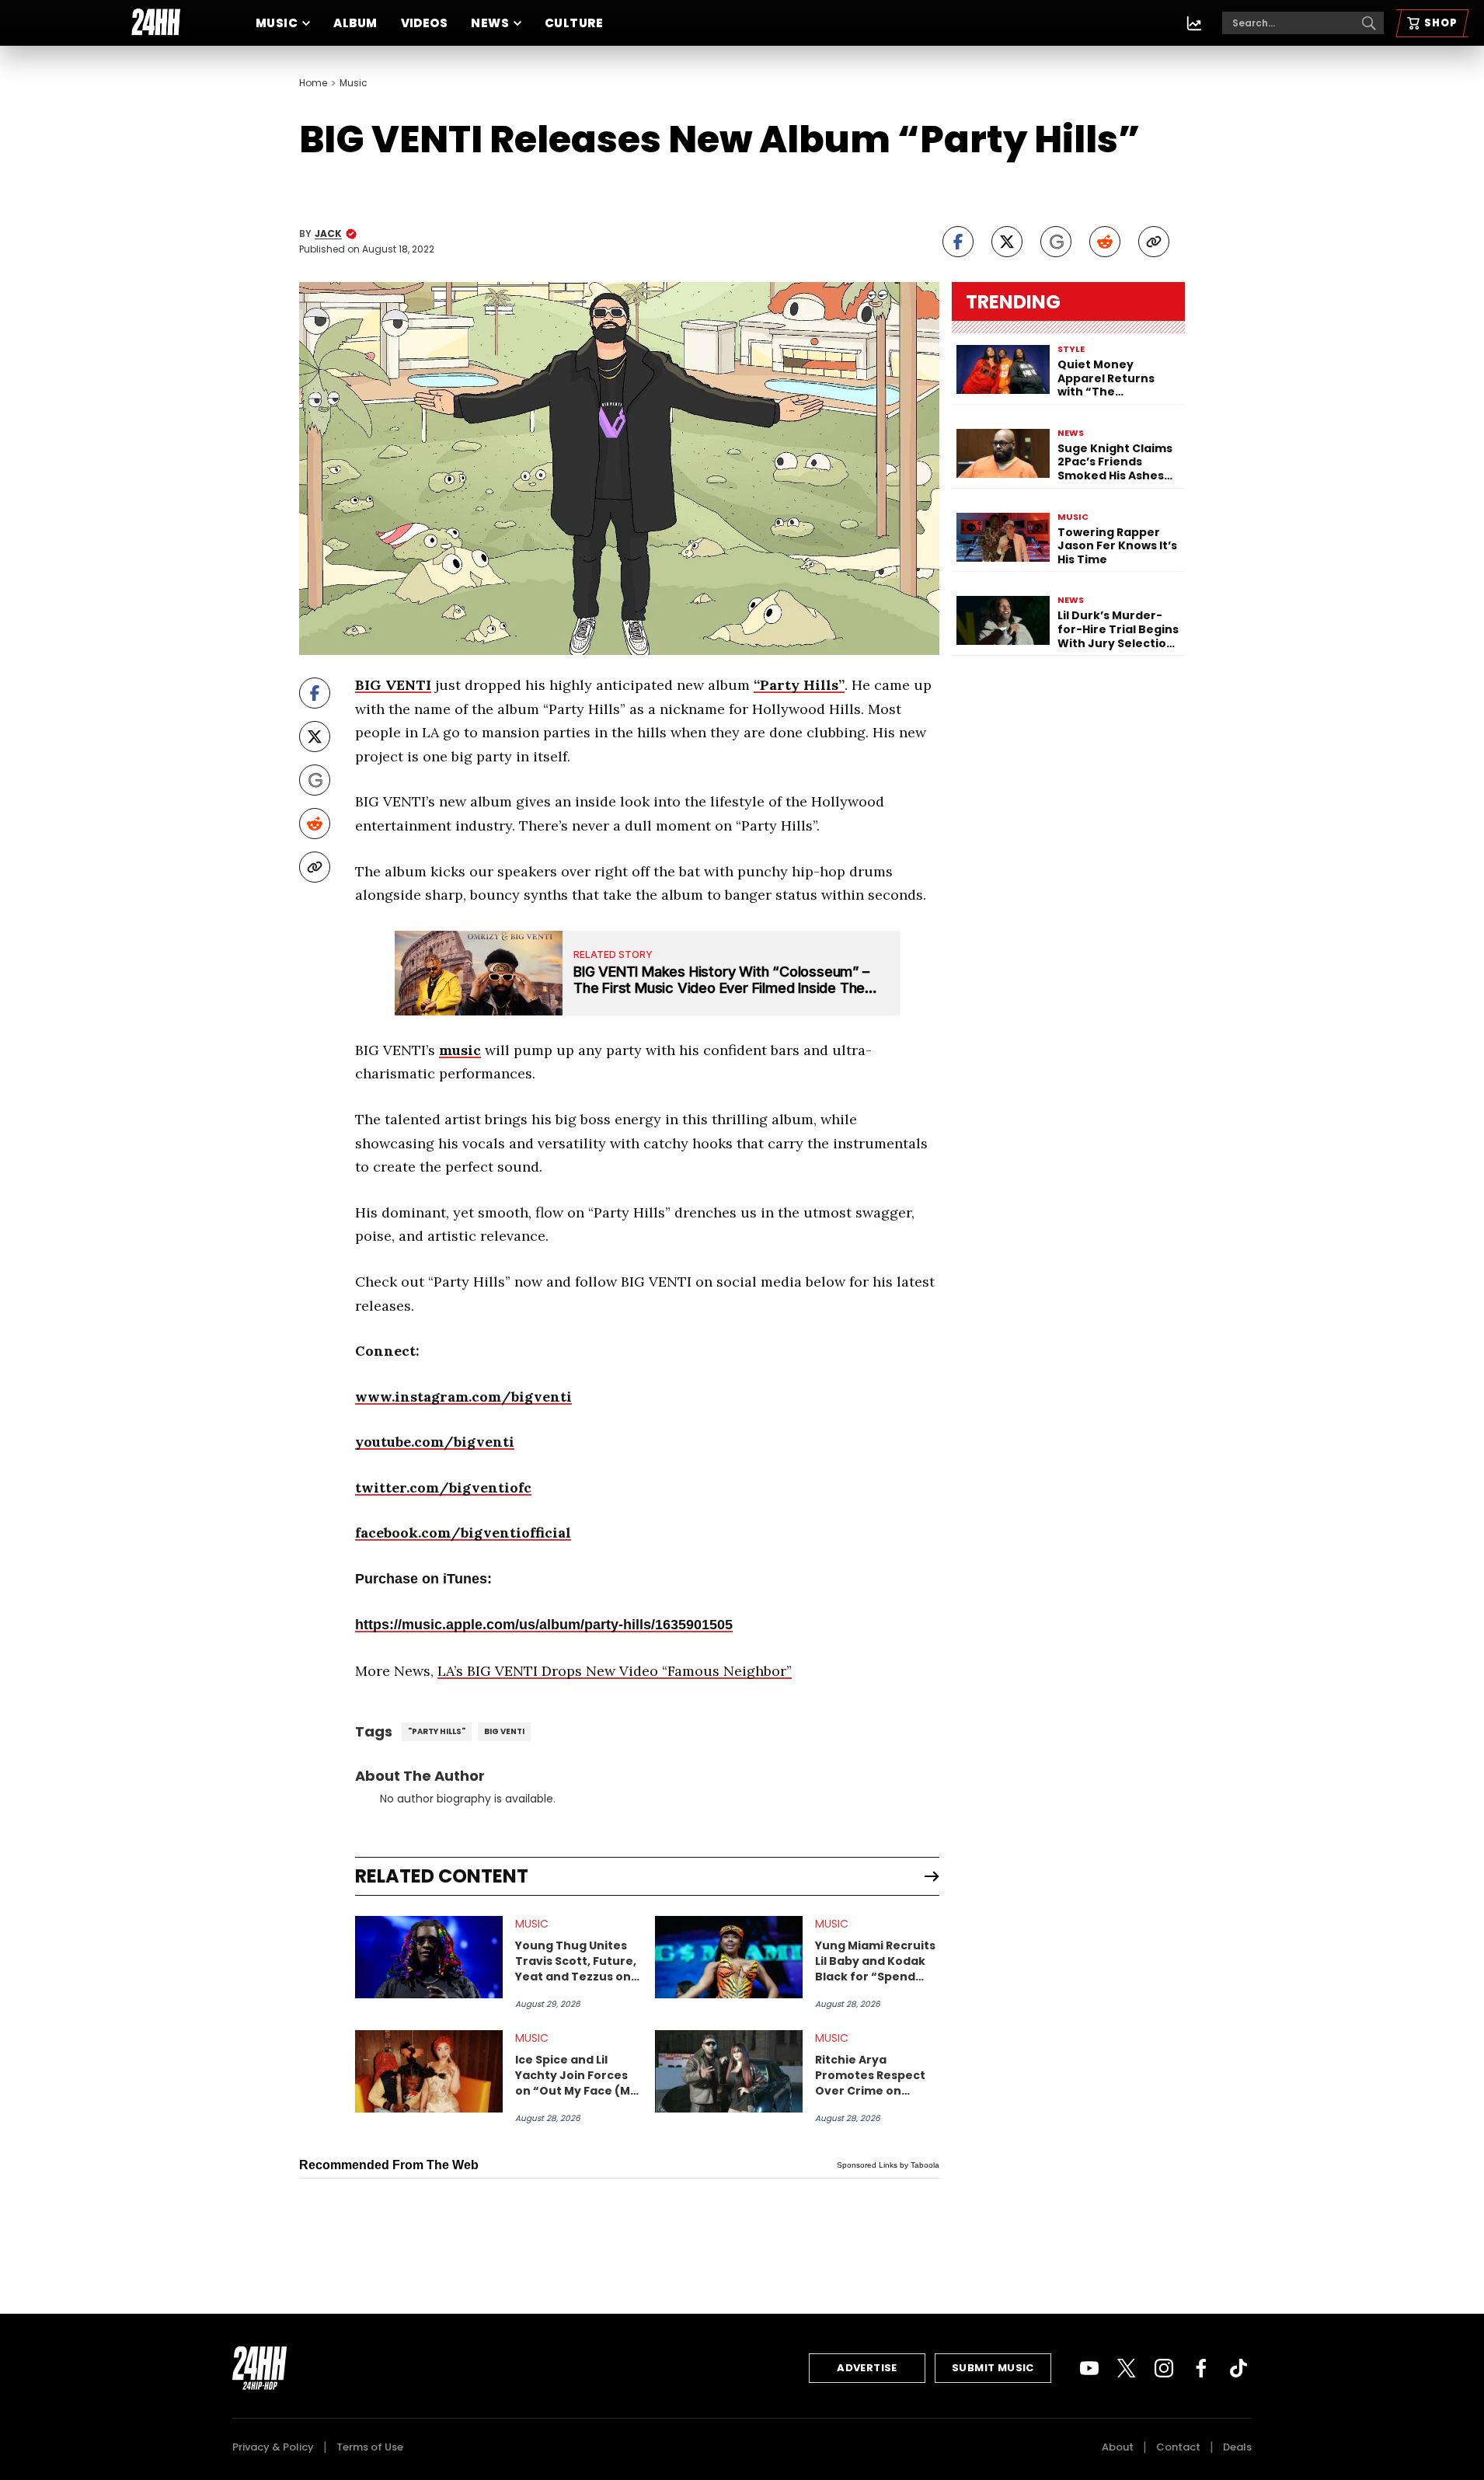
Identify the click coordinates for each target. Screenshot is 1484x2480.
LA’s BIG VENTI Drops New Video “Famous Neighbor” (615, 1671)
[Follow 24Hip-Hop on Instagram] (1164, 2368)
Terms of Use (370, 2447)
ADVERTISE (867, 2368)
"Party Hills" (437, 1731)
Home (313, 83)
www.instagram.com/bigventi (463, 1397)
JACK (328, 234)
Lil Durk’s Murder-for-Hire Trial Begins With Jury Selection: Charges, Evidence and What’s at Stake (1118, 630)
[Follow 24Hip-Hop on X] (1127, 2368)
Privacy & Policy (273, 2447)
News (490, 23)
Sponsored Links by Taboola (888, 2165)
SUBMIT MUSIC (993, 2368)
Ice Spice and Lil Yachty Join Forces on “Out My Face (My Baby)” (576, 2075)
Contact (1178, 2447)
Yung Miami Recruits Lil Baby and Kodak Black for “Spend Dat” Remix (875, 1961)
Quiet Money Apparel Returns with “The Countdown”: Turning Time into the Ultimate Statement (1111, 379)
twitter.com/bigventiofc (443, 1487)
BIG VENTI (393, 685)
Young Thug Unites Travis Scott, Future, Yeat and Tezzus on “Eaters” (576, 1961)
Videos (425, 23)
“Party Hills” (799, 685)
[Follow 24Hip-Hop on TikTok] (1238, 2368)
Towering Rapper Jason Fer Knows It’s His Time (1117, 547)
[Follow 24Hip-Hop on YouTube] (1089, 2368)
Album (355, 23)
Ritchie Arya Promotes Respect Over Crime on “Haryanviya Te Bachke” (870, 2075)
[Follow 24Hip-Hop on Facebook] (1201, 2368)
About (1118, 2447)
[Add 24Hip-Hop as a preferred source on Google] (1056, 242)
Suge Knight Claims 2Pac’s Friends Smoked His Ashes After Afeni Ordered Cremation (1117, 463)
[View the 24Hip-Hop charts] (1194, 23)
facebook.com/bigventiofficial (463, 1533)
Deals (1237, 2447)
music (460, 1050)
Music (277, 23)
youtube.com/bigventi (435, 1442)
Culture (574, 23)
